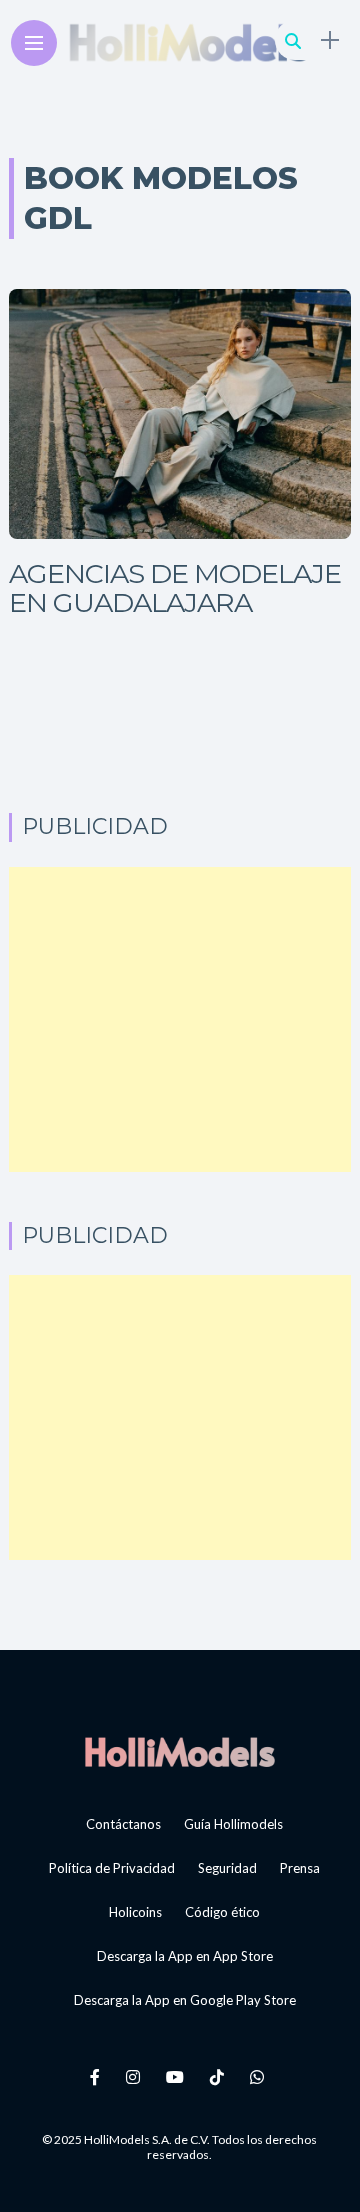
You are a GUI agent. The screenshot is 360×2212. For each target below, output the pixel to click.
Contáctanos (123, 1824)
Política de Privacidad (112, 1868)
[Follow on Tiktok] (220, 2076)
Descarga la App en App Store (185, 1956)
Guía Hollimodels (233, 1824)
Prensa (300, 1868)
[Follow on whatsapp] (260, 2076)
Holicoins (135, 1912)
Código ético (222, 1912)
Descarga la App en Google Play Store (185, 2000)
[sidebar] (330, 40)
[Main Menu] (34, 43)
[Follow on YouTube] (178, 2076)
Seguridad (227, 1868)
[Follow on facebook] (98, 2076)
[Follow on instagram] (136, 2076)
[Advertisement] (180, 1019)
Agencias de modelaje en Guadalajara (175, 588)
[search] (293, 40)
